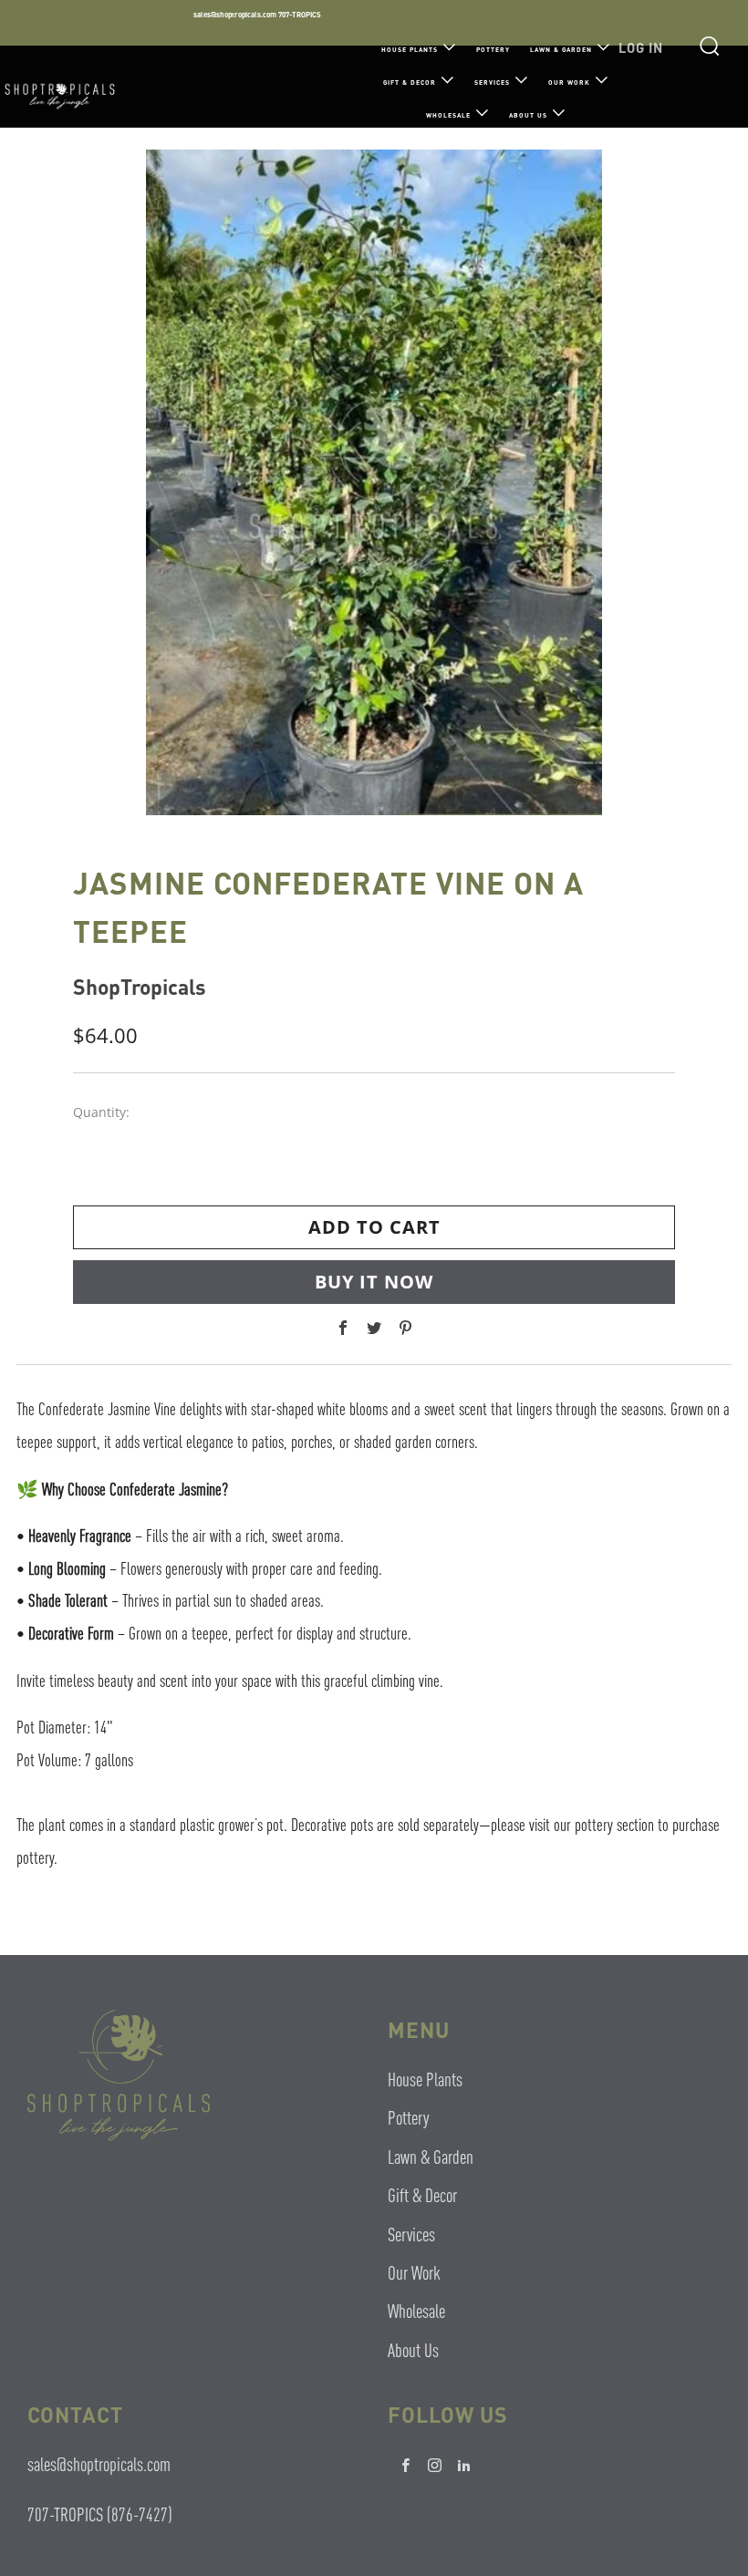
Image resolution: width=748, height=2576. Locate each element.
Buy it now (374, 1282)
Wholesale (448, 115)
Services (492, 83)
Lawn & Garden (561, 50)
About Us (528, 115)
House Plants (410, 50)
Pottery (493, 50)
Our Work (569, 83)
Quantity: (101, 1112)
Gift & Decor (410, 83)
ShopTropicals (140, 986)
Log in (641, 47)
